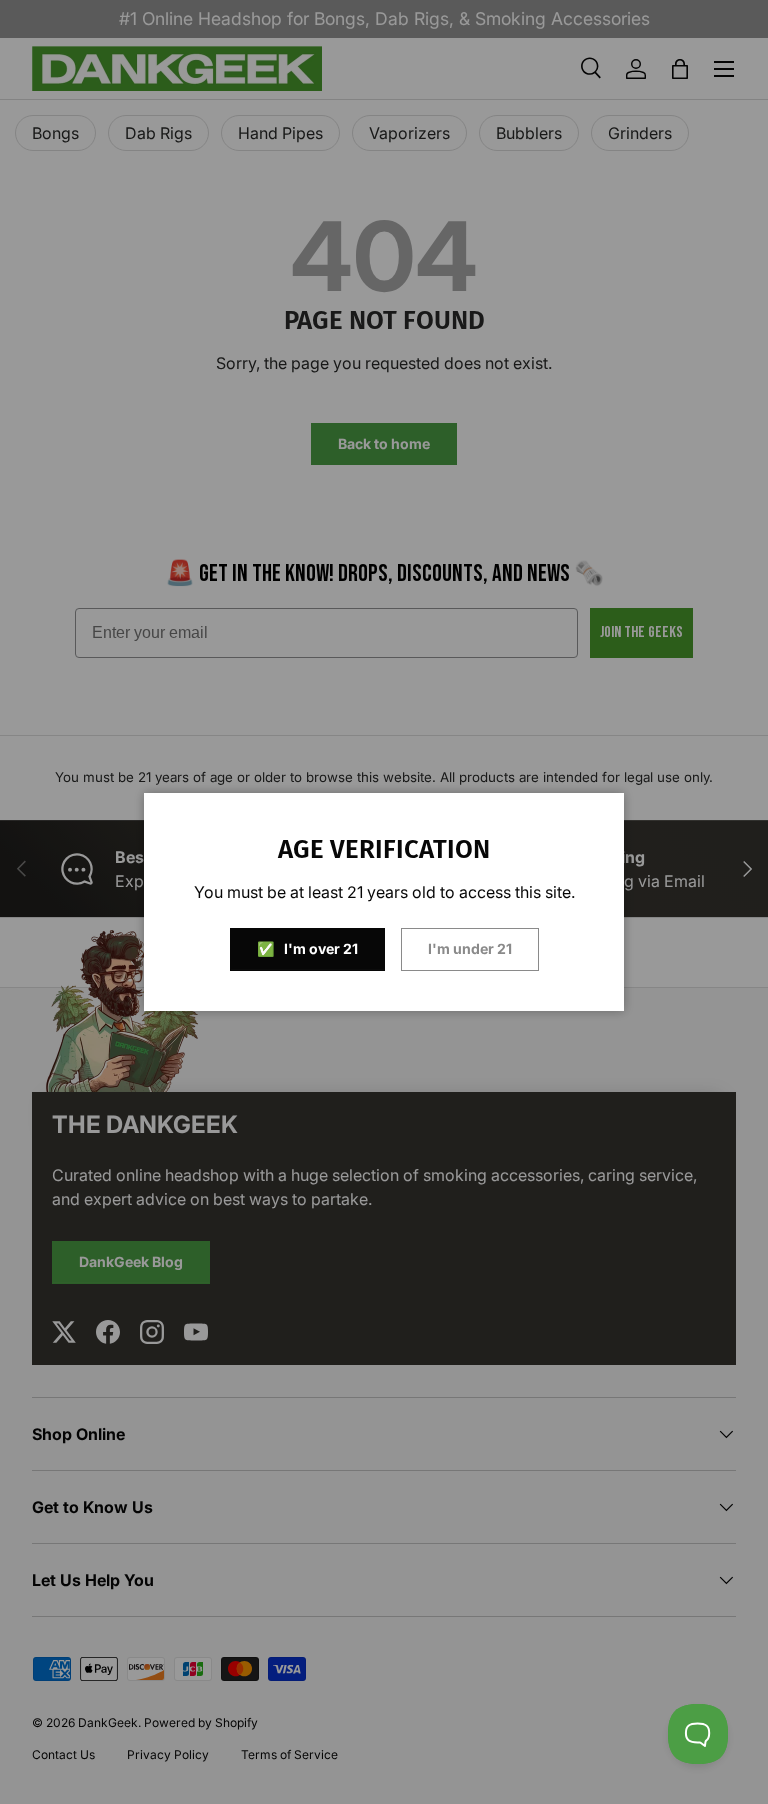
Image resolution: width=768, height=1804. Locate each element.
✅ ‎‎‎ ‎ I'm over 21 (307, 948)
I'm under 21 (470, 948)
